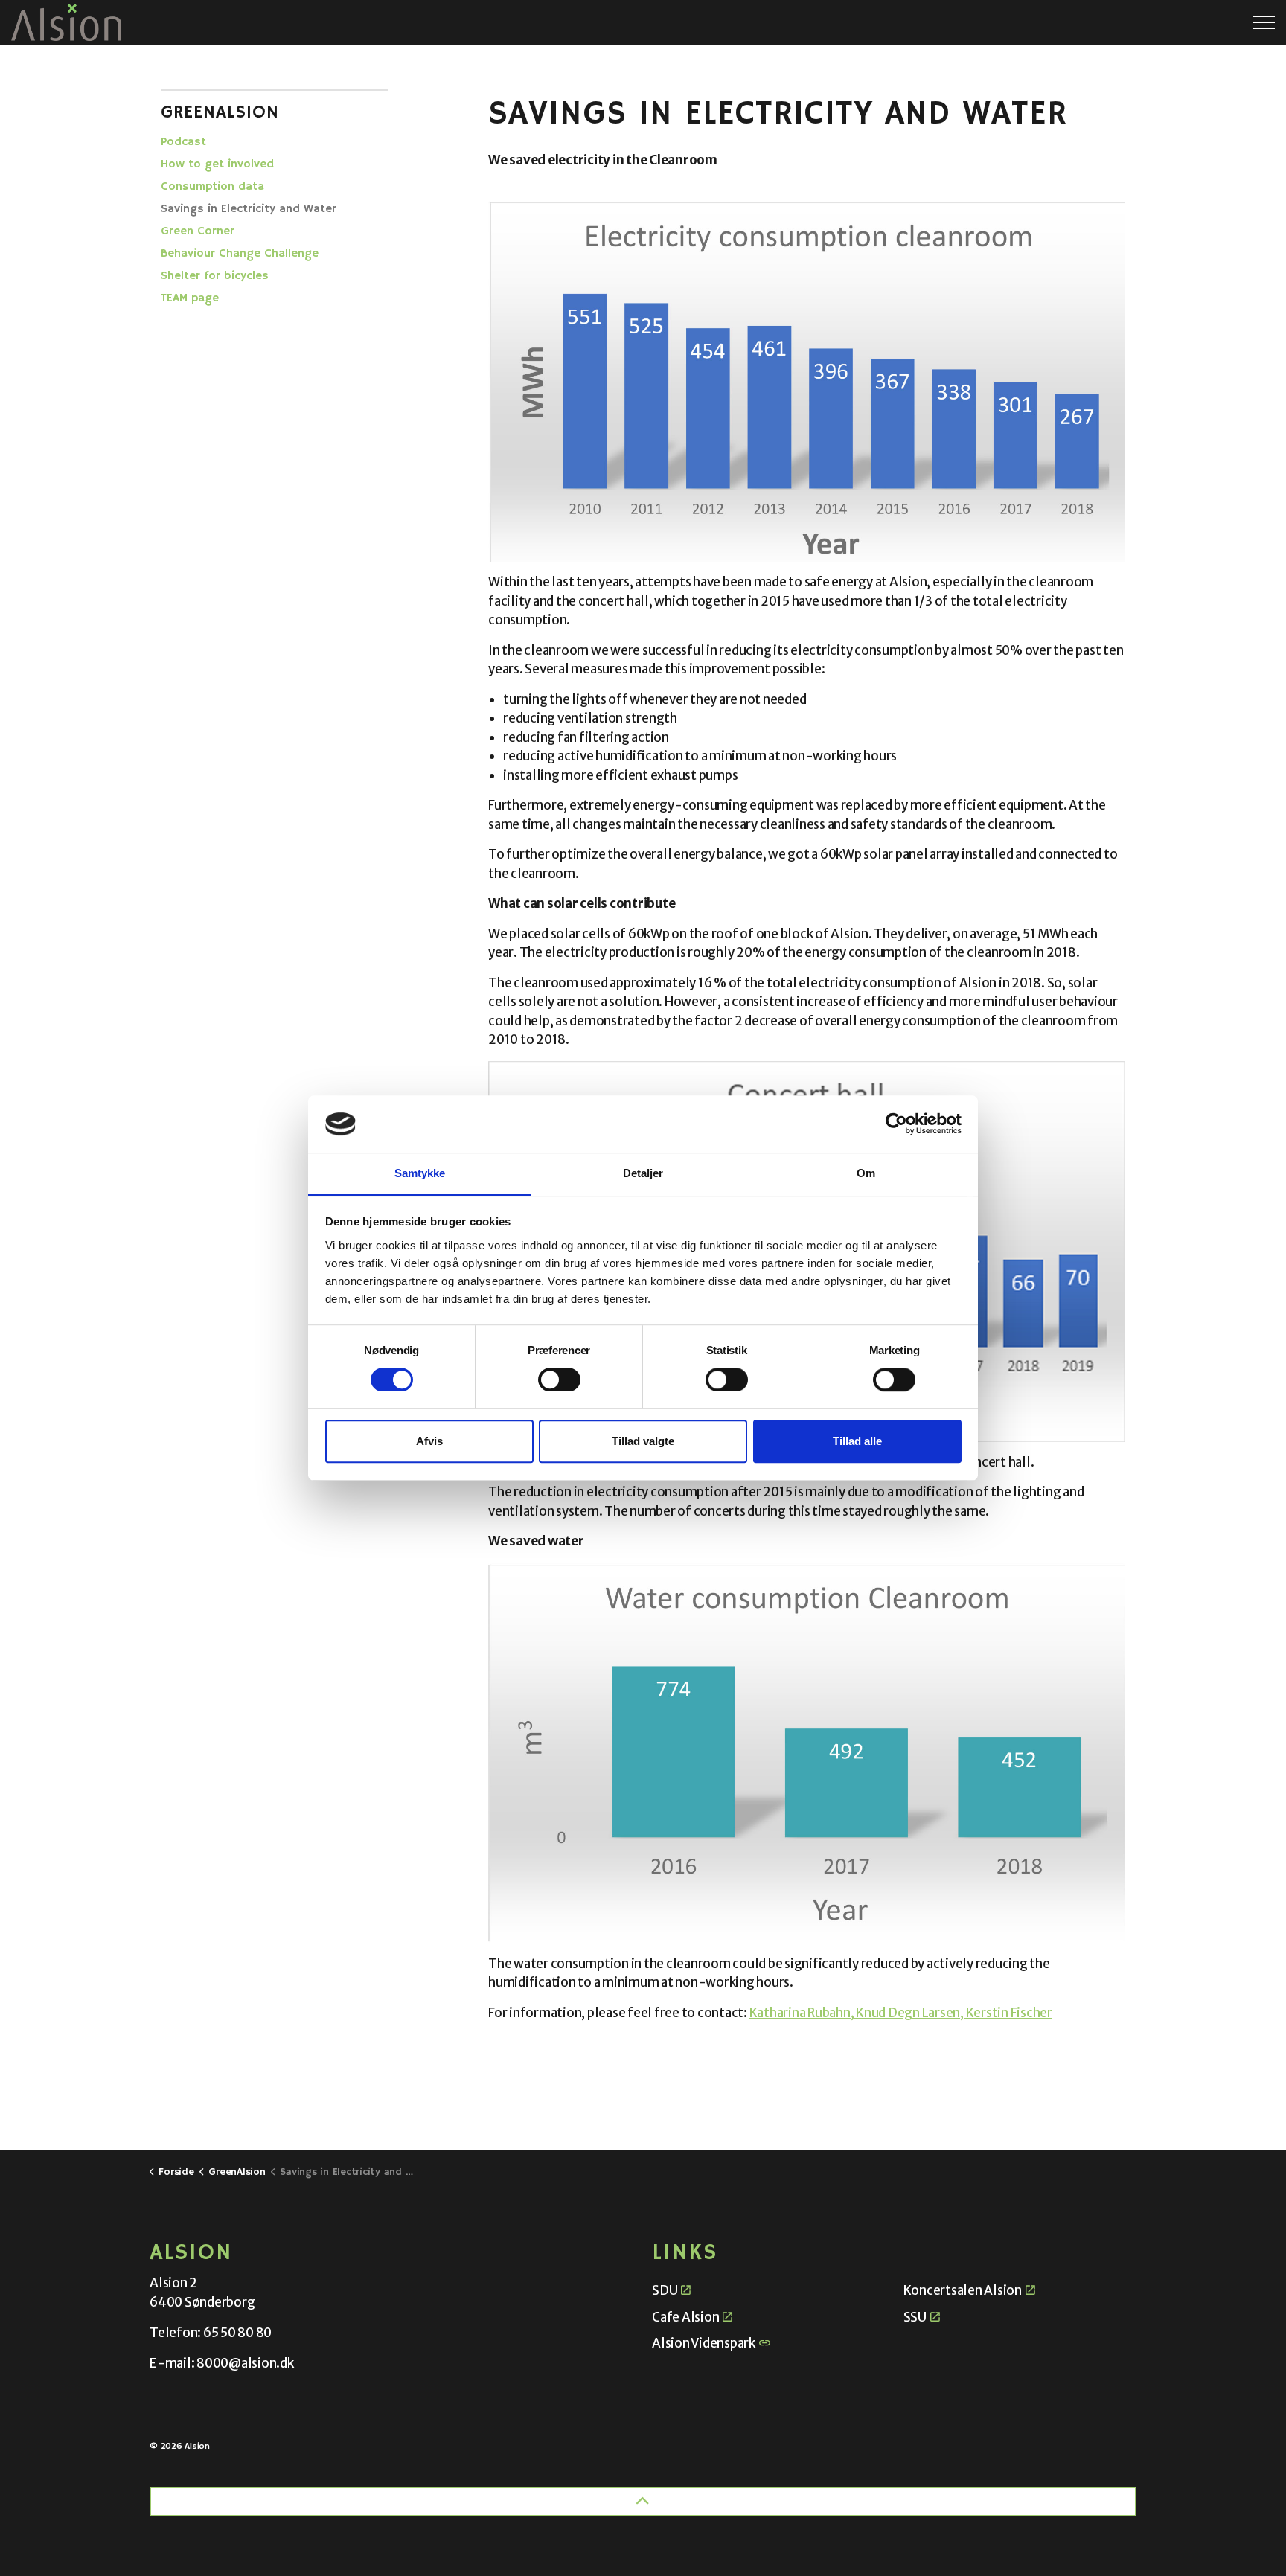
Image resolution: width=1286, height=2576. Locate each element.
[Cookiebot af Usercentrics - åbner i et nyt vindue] (896, 1124)
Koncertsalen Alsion (963, 2290)
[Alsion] (66, 22)
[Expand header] (1264, 22)
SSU (915, 2317)
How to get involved (217, 164)
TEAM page (190, 298)
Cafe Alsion (685, 2317)
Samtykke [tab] (420, 1173)
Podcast (183, 142)
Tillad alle (857, 1441)
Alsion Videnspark (704, 2343)
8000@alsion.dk (245, 2363)
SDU (665, 2290)
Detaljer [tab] (643, 1173)
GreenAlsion (220, 112)
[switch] (559, 1380)
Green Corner (198, 231)
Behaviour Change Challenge (240, 254)
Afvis (429, 1441)
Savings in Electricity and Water (249, 209)
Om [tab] (866, 1173)
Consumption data (212, 187)
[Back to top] (643, 2502)
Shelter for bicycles (215, 276)
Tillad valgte (643, 1441)
